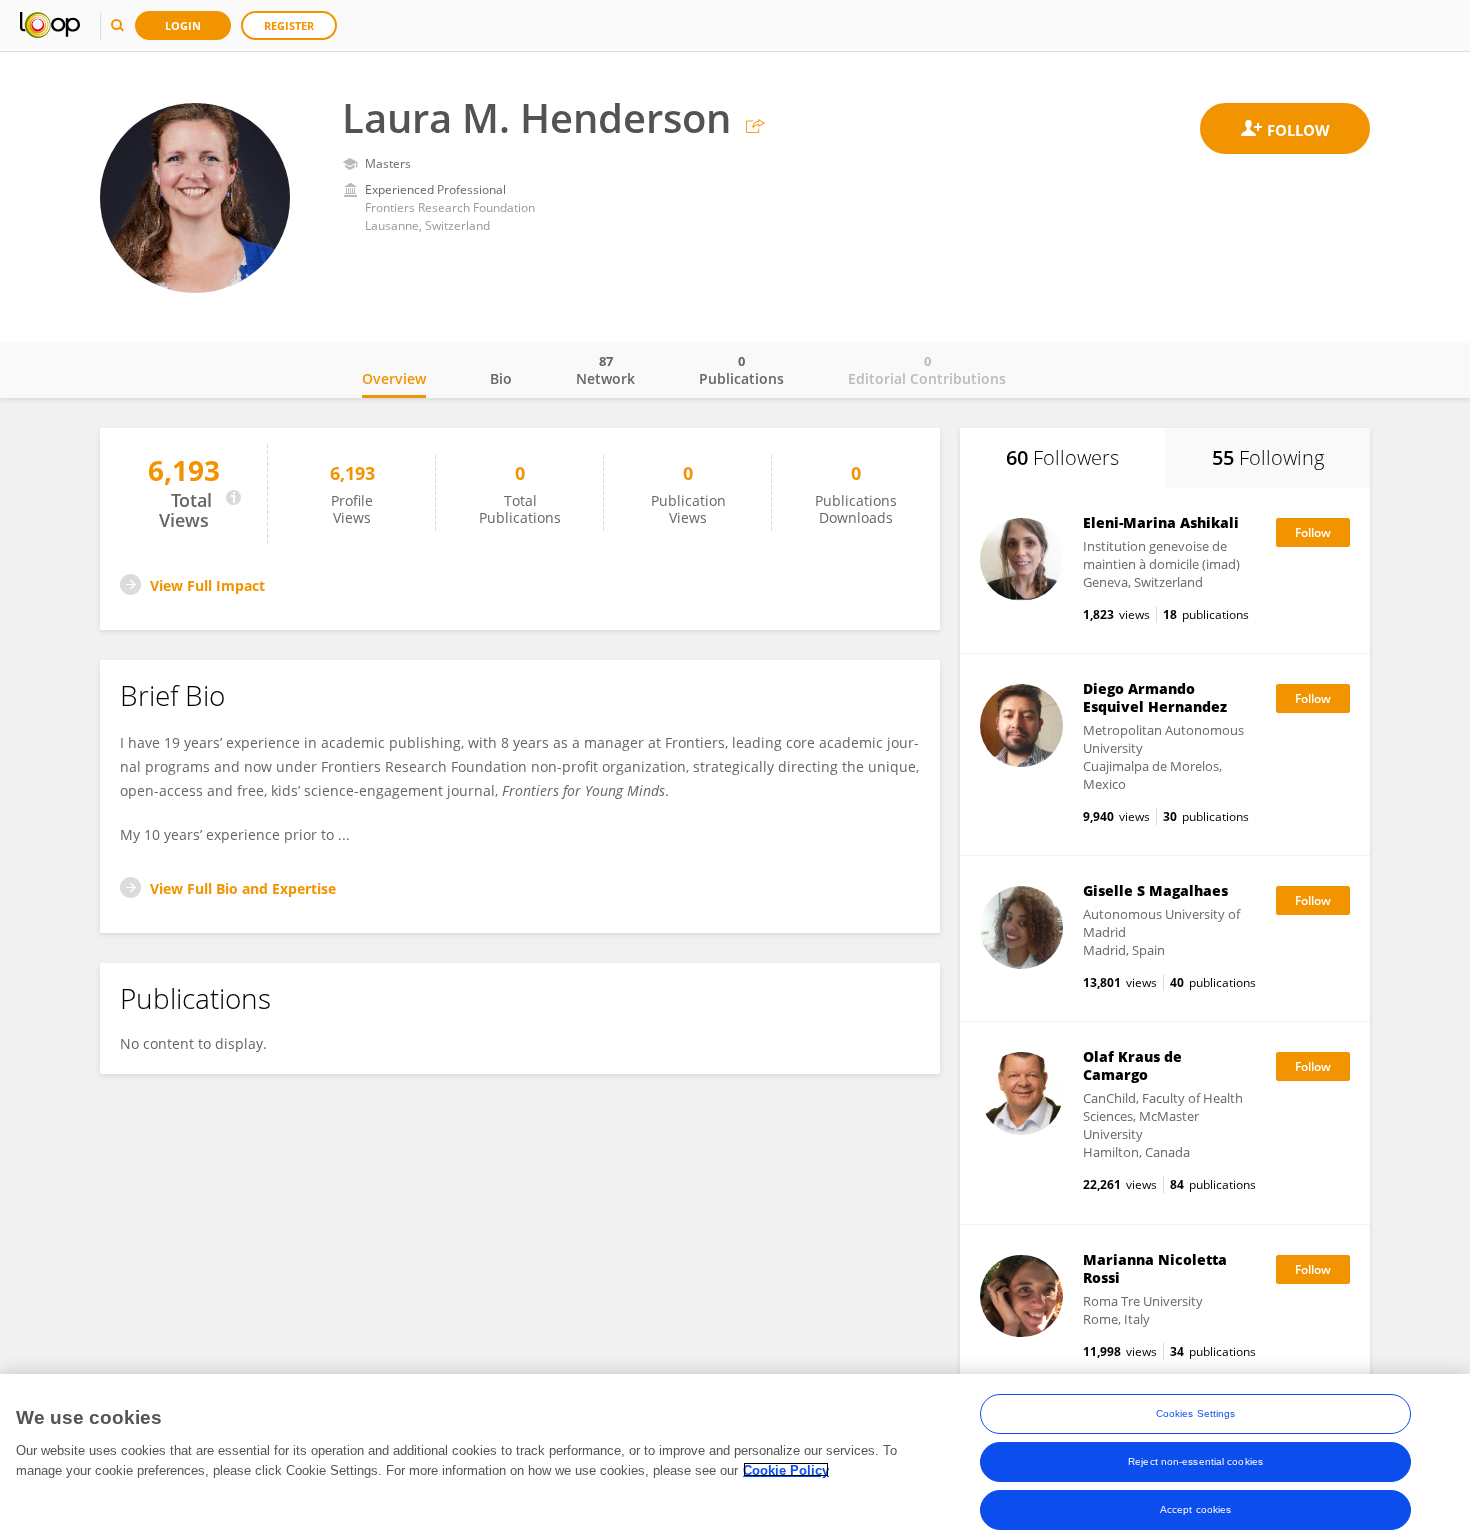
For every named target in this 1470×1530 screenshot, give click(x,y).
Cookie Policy (786, 1469)
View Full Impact (207, 585)
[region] (735, 1452)
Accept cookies (1195, 1509)
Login (183, 25)
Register (289, 25)
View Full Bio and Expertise (243, 888)
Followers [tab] (1062, 457)
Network (605, 370)
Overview (394, 378)
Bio (501, 378)
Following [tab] (1268, 457)
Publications (741, 370)
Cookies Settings (1196, 1413)
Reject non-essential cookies (1195, 1461)
